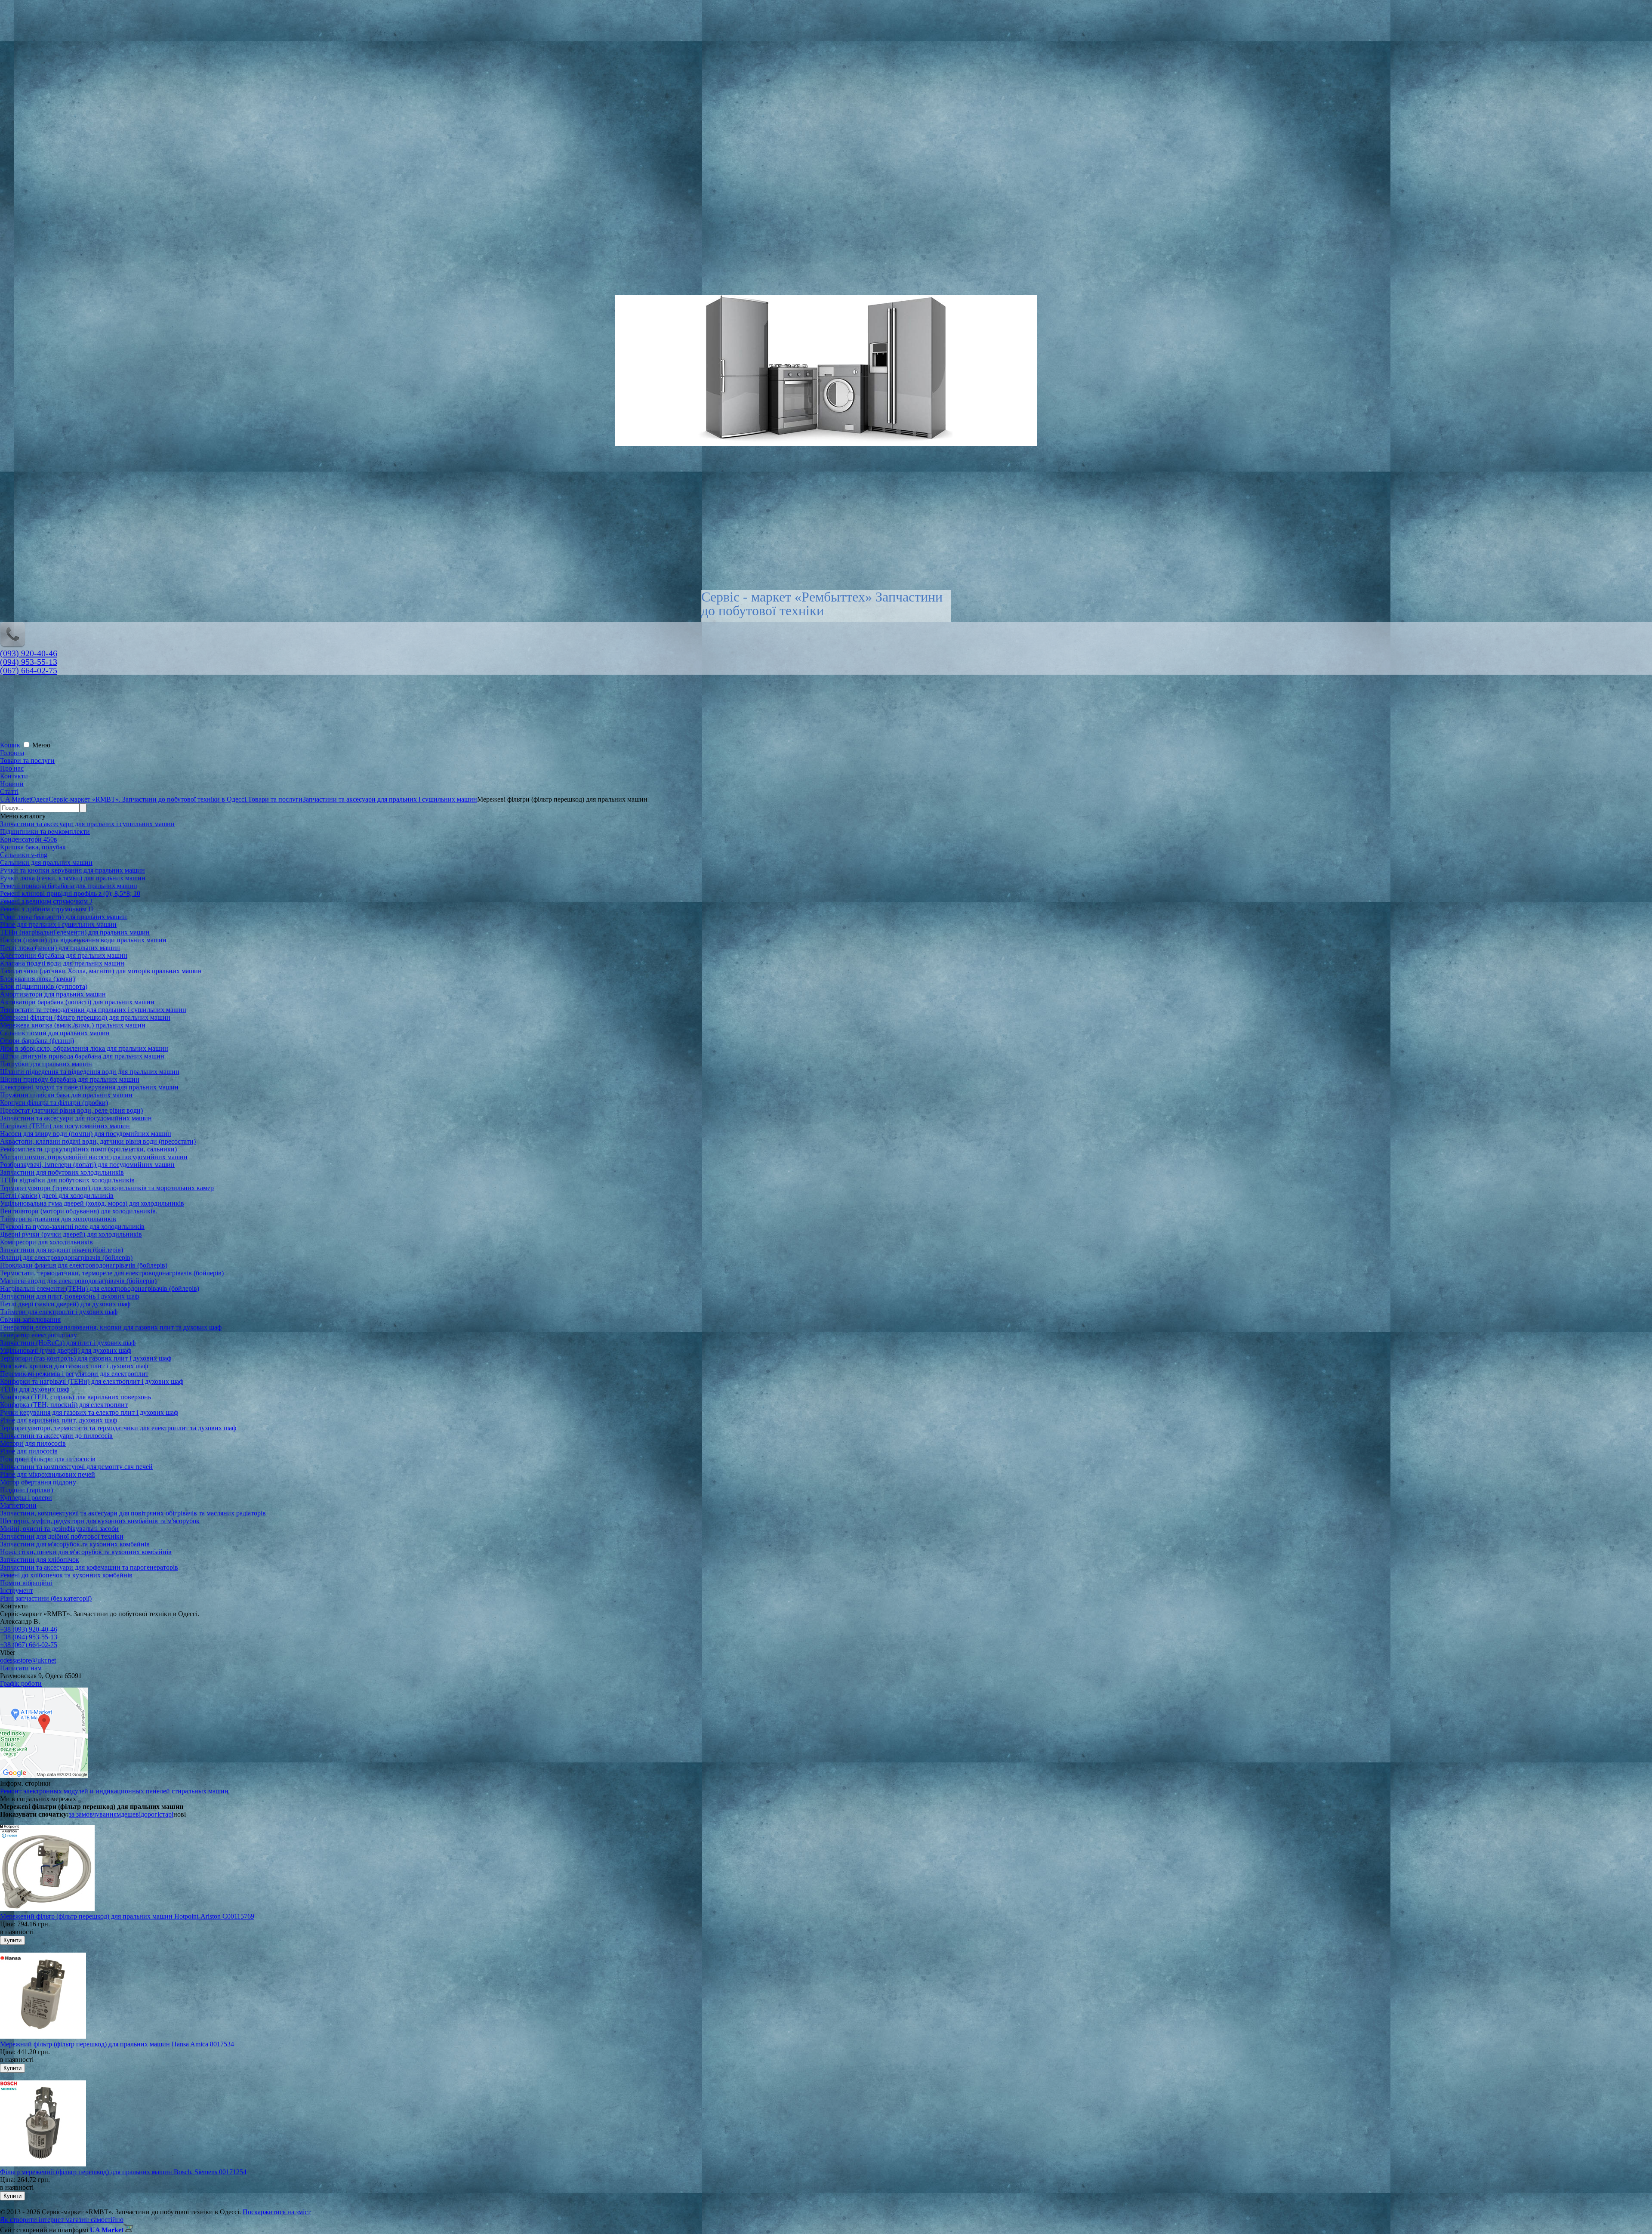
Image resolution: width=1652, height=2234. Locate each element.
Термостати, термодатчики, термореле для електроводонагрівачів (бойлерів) (112, 1273)
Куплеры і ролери (26, 1498)
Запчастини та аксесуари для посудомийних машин (76, 1118)
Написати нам (21, 1668)
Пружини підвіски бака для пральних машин (66, 1095)
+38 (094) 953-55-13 (29, 1637)
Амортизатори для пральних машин (53, 994)
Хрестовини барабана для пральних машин (64, 955)
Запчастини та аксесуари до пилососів (56, 1436)
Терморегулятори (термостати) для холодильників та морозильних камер (107, 1188)
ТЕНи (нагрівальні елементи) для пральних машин (75, 932)
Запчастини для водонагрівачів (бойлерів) (62, 1250)
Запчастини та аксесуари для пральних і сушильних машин (87, 824)
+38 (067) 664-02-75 (29, 1645)
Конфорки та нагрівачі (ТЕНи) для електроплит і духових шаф (92, 1381)
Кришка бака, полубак (33, 847)
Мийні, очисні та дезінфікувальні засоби (59, 1529)
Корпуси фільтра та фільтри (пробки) (54, 1103)
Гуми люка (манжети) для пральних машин (63, 917)
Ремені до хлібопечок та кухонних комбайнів (66, 1575)
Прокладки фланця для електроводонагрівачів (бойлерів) (84, 1265)
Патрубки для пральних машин (46, 1064)
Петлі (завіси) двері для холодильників (57, 1196)
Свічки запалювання (30, 1319)
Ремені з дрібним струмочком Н (47, 909)
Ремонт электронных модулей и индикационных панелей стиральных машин (114, 1791)
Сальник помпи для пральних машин (55, 1033)
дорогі (150, 1814)
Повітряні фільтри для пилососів (48, 1459)
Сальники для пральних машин (46, 862)
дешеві (131, 1814)
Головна (12, 753)
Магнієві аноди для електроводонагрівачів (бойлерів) (78, 1281)
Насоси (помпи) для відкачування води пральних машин (83, 940)
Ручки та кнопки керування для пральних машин (72, 870)
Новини (12, 784)
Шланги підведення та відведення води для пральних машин (90, 1072)
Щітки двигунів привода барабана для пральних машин (82, 1056)
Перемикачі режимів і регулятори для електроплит (74, 1374)
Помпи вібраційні (26, 1583)
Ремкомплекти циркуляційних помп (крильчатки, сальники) (88, 1149)
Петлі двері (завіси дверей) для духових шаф (65, 1304)
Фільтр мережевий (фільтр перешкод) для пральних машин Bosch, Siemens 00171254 (123, 2172)
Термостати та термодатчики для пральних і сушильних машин (93, 1010)
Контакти (14, 776)
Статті (9, 791)
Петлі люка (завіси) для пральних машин (60, 948)
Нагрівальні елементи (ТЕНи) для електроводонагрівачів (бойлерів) (100, 1288)
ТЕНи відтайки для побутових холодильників (67, 1180)
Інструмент (17, 1591)
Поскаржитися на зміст (277, 2212)
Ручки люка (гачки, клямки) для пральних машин (73, 878)
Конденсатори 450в (29, 839)
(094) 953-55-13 (29, 662)
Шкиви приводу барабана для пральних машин (70, 1079)
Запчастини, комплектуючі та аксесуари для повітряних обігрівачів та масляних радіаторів (133, 1513)
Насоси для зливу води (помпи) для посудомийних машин (86, 1134)
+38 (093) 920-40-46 (29, 1629)
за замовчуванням (95, 1814)
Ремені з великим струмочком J (46, 901)
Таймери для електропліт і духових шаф (59, 1312)
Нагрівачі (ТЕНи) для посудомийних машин (65, 1126)
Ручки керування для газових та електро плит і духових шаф (89, 1412)
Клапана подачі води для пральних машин (62, 963)
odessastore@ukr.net (28, 1660)
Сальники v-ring (24, 855)
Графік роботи (21, 1683)
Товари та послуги (27, 761)
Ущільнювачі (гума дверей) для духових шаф (66, 1350)
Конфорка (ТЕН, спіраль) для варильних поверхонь (76, 1397)
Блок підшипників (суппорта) (44, 986)
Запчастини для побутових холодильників (62, 1172)
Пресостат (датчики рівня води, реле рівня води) (71, 1110)
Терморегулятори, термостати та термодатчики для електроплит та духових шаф (118, 1428)
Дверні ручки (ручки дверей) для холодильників (71, 1234)
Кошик (11, 745)
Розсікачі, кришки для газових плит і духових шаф (74, 1366)
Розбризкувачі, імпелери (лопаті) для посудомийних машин (87, 1165)
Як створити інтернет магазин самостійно (62, 2220)
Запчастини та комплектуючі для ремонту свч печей (76, 1467)
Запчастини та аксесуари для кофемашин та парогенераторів (89, 1567)
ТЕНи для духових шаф (35, 1389)
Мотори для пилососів (33, 1443)
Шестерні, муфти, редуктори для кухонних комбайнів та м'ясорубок (100, 1521)
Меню (41, 745)
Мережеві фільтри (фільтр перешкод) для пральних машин (85, 1017)
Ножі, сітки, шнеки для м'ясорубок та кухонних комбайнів (86, 1552)
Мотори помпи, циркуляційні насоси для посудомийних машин (94, 1157)
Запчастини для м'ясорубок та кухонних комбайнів (75, 1544)
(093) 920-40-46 (29, 653)
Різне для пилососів (29, 1451)
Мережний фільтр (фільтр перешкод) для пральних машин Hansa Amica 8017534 (117, 2044)
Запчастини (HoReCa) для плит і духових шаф (68, 1343)
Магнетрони (18, 1505)
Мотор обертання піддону (38, 1482)
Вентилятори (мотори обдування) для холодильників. (79, 1211)
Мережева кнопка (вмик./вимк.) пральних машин (73, 1025)
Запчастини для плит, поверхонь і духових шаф (69, 1296)
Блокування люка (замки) (37, 979)
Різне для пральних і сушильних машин (58, 924)
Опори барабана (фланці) (37, 1041)
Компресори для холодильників (46, 1242)
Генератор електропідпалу (39, 1335)
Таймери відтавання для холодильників (58, 1219)
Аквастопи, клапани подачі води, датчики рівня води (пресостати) (98, 1141)
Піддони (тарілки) (26, 1490)
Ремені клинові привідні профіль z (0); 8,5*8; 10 (70, 893)
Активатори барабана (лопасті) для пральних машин (77, 1002)
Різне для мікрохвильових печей (48, 1474)
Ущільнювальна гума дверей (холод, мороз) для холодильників (92, 1203)
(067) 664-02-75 (29, 670)
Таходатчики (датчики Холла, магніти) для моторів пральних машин (101, 971)
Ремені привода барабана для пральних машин (69, 886)
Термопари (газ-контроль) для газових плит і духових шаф (86, 1358)
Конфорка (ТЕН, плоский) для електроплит (64, 1405)
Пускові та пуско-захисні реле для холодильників (72, 1227)
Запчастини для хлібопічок (40, 1560)
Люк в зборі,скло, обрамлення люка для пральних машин (84, 1048)
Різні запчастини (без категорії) (46, 1598)
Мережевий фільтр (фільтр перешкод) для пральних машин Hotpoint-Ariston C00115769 (127, 1916)
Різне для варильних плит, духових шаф (59, 1420)
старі (166, 1814)
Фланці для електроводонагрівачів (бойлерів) (66, 1257)
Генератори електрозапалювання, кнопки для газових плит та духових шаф (111, 1327)
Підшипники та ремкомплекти (45, 832)
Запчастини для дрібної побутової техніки (62, 1536)
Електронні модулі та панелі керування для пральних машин (89, 1087)
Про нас (12, 768)
